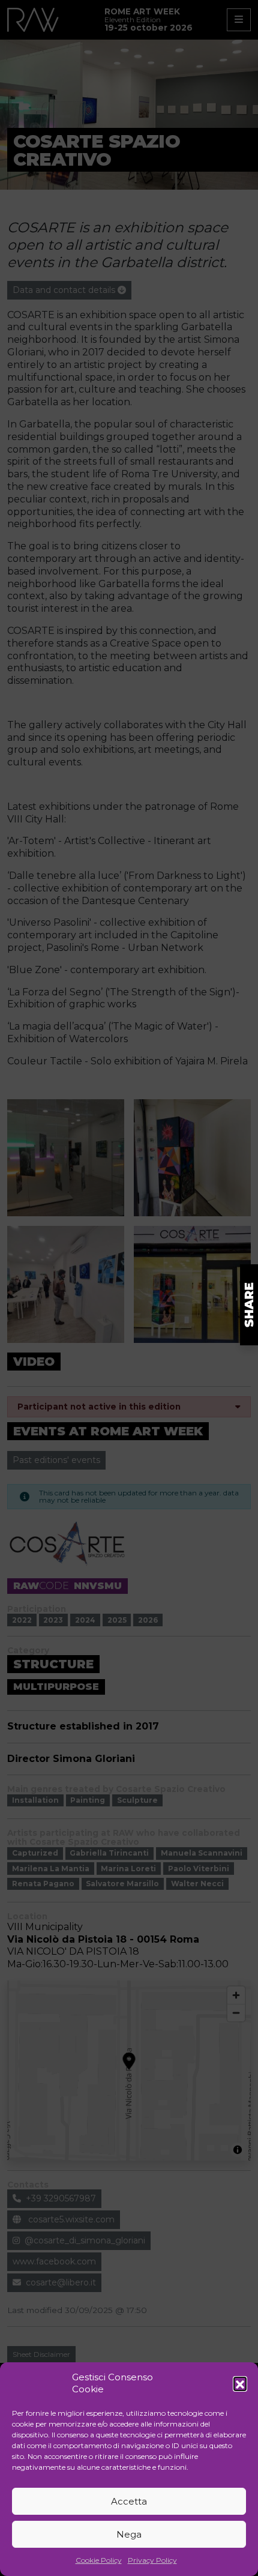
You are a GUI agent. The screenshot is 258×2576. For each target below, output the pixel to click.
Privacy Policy (152, 2560)
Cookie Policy (99, 2560)
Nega (129, 2534)
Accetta (129, 2501)
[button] (240, 2383)
